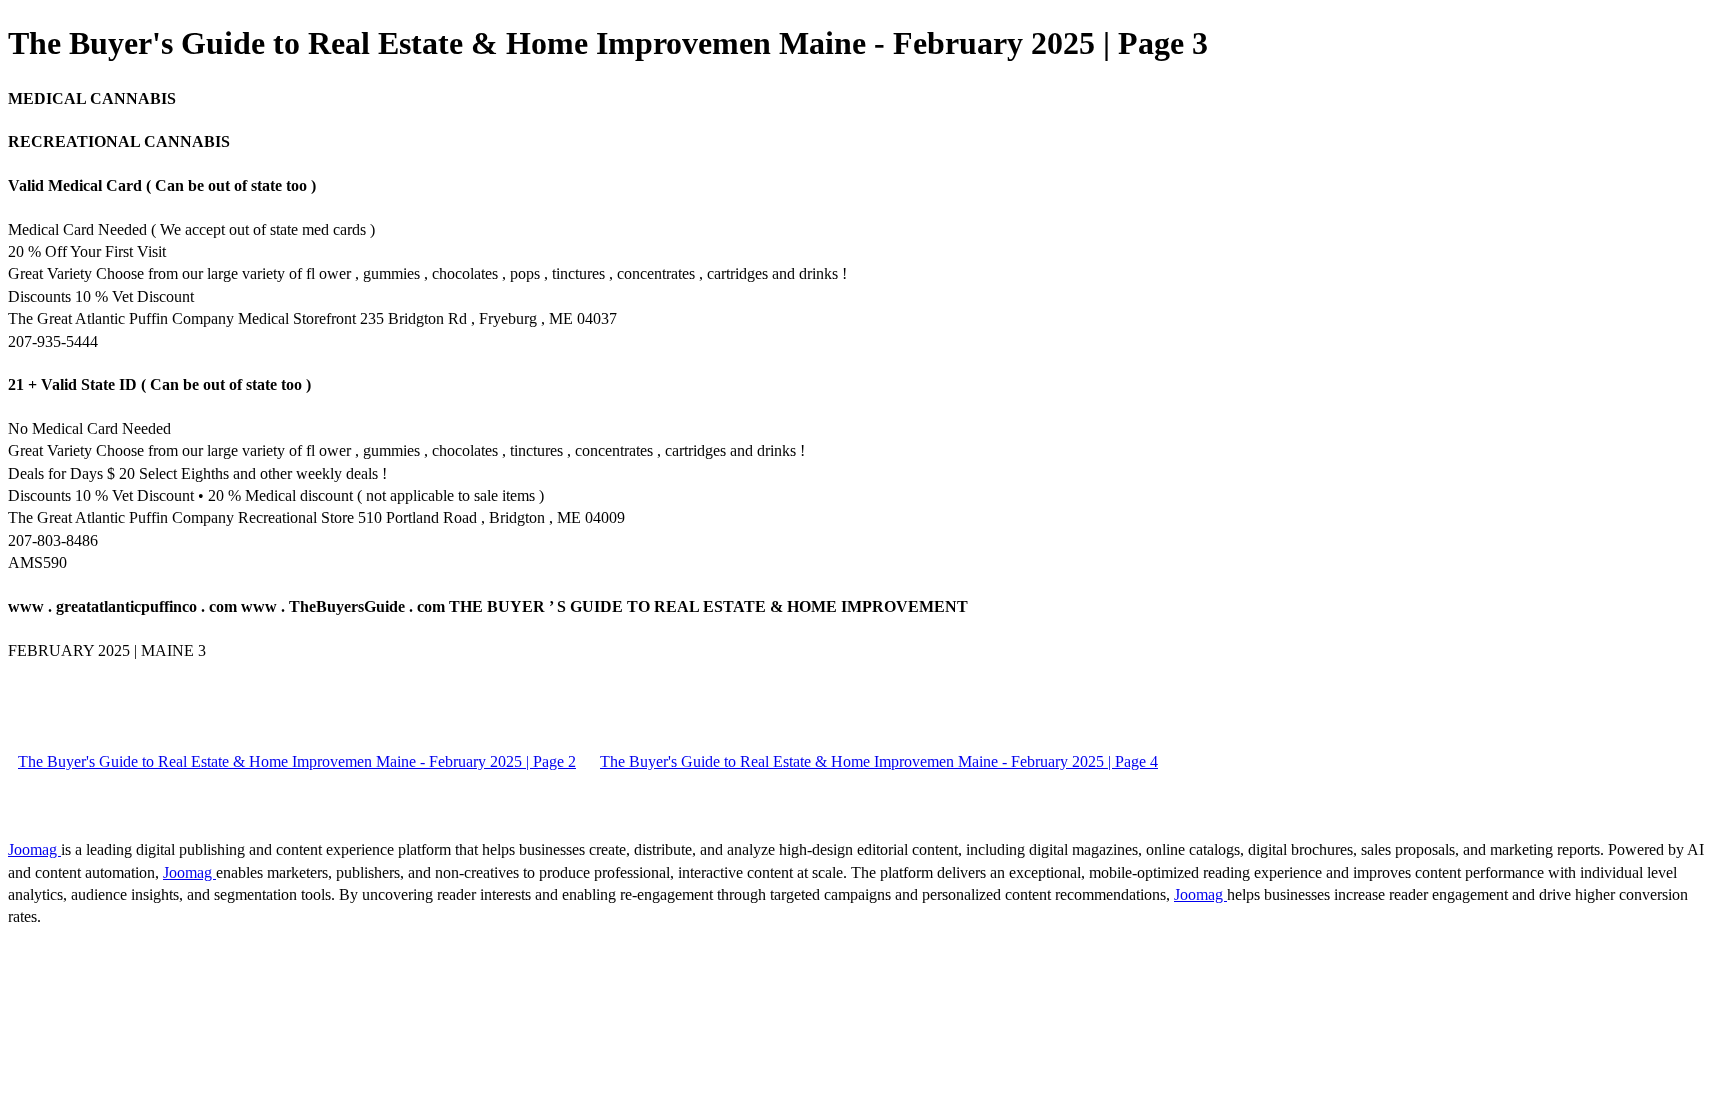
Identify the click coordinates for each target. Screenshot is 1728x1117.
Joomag (34, 849)
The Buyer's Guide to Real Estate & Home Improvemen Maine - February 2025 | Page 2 (297, 761)
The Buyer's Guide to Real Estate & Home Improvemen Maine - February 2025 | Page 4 (879, 761)
